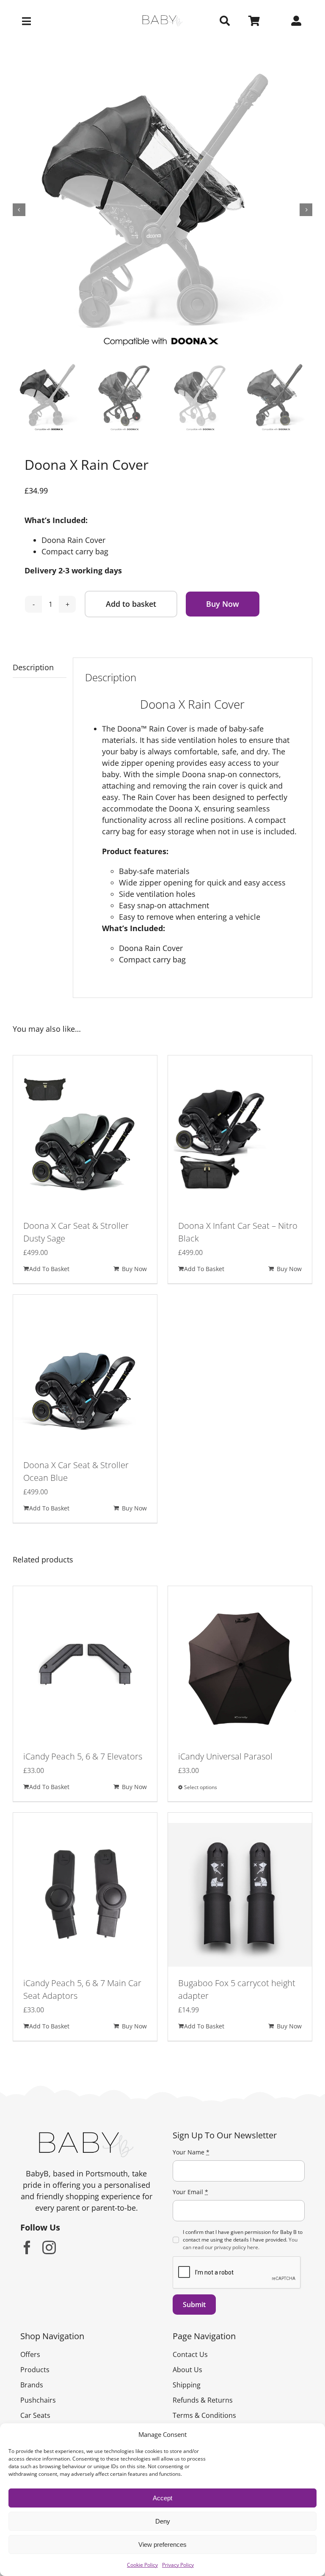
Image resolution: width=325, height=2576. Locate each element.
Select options (201, 1787)
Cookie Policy (142, 2565)
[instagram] (49, 2247)
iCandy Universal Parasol (225, 1756)
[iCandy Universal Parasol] (240, 1668)
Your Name (191, 2152)
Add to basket (131, 604)
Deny (163, 2521)
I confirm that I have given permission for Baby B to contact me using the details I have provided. (243, 2240)
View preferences (162, 2544)
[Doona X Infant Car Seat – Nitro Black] (240, 1137)
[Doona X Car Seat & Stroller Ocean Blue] (85, 1377)
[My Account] (296, 21)
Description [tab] (33, 667)
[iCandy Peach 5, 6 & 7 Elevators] (85, 1668)
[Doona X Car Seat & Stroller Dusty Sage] (85, 1137)
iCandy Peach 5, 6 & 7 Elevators (83, 1756)
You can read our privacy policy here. (240, 2243)
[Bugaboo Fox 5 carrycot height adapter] (240, 1895)
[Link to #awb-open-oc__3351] (66, 21)
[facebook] (27, 2247)
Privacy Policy (178, 2565)
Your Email (190, 2192)
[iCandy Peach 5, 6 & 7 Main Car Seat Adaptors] (85, 1895)
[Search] (225, 21)
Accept (162, 2498)
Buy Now (223, 604)
